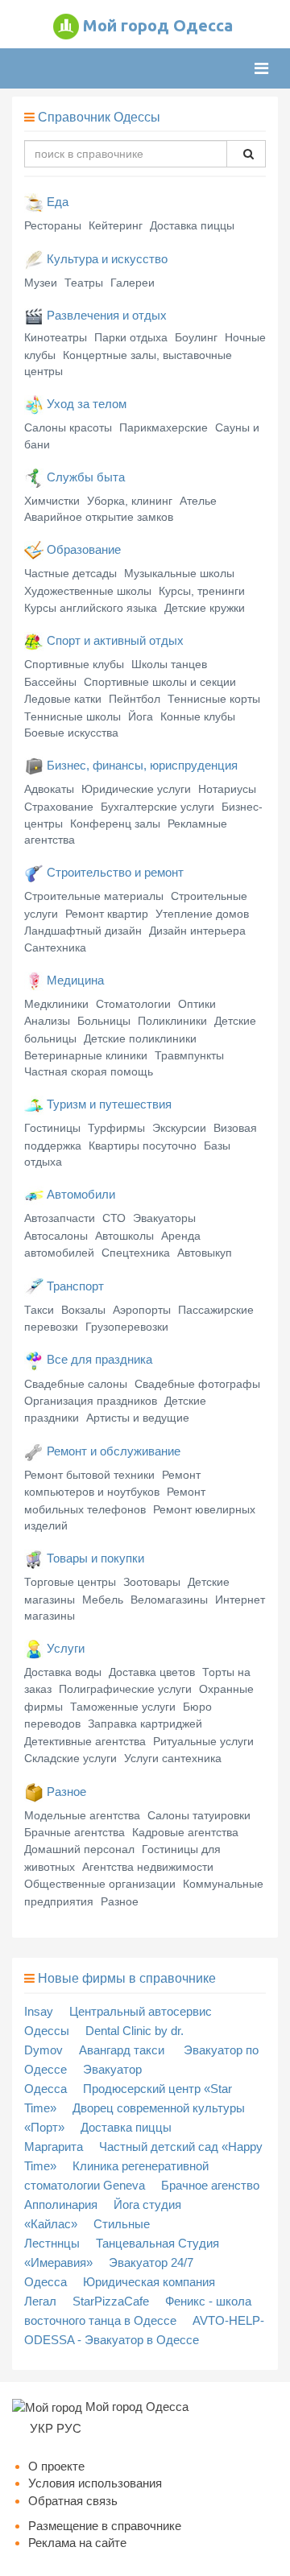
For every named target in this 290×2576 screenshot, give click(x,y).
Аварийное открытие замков (99, 517)
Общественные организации (100, 1884)
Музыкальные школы (179, 573)
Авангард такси (123, 2050)
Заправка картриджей (145, 1724)
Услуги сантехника (173, 1758)
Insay (39, 2011)
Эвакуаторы (164, 1218)
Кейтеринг (116, 225)
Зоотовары (152, 1582)
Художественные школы (88, 591)
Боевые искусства (71, 733)
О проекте (56, 2466)
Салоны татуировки (199, 1815)
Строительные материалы (94, 896)
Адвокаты (49, 789)
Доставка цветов (152, 1672)
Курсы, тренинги (202, 591)
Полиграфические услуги (125, 1689)
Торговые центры (70, 1582)
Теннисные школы (72, 716)
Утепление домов (202, 914)
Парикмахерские (164, 427)
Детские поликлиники (140, 1038)
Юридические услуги (136, 789)
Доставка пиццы (192, 225)
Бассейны (50, 682)
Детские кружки (205, 608)
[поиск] (246, 154)
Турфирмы (116, 1128)
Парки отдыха (131, 337)
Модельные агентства (82, 1815)
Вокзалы (83, 1310)
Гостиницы (52, 1128)
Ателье (198, 501)
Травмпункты (189, 1055)
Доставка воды (63, 1672)
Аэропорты (142, 1310)
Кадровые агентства (185, 1832)
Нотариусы (227, 789)
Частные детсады (70, 573)
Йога (141, 716)
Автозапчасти (60, 1218)
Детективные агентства (85, 1741)
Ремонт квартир (107, 914)
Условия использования (95, 2483)
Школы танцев (169, 664)
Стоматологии (133, 1004)
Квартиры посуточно (143, 1146)
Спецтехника (136, 1253)
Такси (39, 1310)
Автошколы (124, 1236)
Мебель (103, 1600)
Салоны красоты (68, 427)
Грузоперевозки (127, 1327)
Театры (84, 283)
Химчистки (52, 501)
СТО (114, 1218)
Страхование (59, 807)
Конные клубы (198, 716)
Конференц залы (115, 824)
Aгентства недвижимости (148, 1867)
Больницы (104, 1021)
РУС (69, 2428)
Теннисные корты (214, 699)
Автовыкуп (205, 1253)
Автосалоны (56, 1236)
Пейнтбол (135, 699)
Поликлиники (172, 1021)
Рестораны (53, 225)
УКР (41, 2428)
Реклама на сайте (77, 2543)
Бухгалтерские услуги (157, 807)
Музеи (41, 283)
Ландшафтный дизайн (83, 931)
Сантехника (55, 947)
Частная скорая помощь (89, 1071)
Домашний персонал (79, 1849)
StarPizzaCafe (111, 2301)
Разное (120, 1901)
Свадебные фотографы (197, 1384)
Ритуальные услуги (203, 1741)
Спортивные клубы (74, 664)
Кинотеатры (56, 337)
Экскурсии (179, 1128)
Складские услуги (70, 1758)
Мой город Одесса (158, 25)
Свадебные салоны (76, 1384)
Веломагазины (169, 1600)
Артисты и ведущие (138, 1418)
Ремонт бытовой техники (89, 1475)
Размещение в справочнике (105, 2526)
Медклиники (56, 1004)
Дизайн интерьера (197, 931)
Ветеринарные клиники (86, 1055)
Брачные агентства (75, 1832)
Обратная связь (73, 2501)
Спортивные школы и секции (160, 682)
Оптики (197, 1004)
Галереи (133, 283)
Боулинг (196, 337)
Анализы (47, 1021)
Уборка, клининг (130, 501)
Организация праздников (91, 1401)
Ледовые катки (63, 699)
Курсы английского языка (91, 608)
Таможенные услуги (123, 1707)
